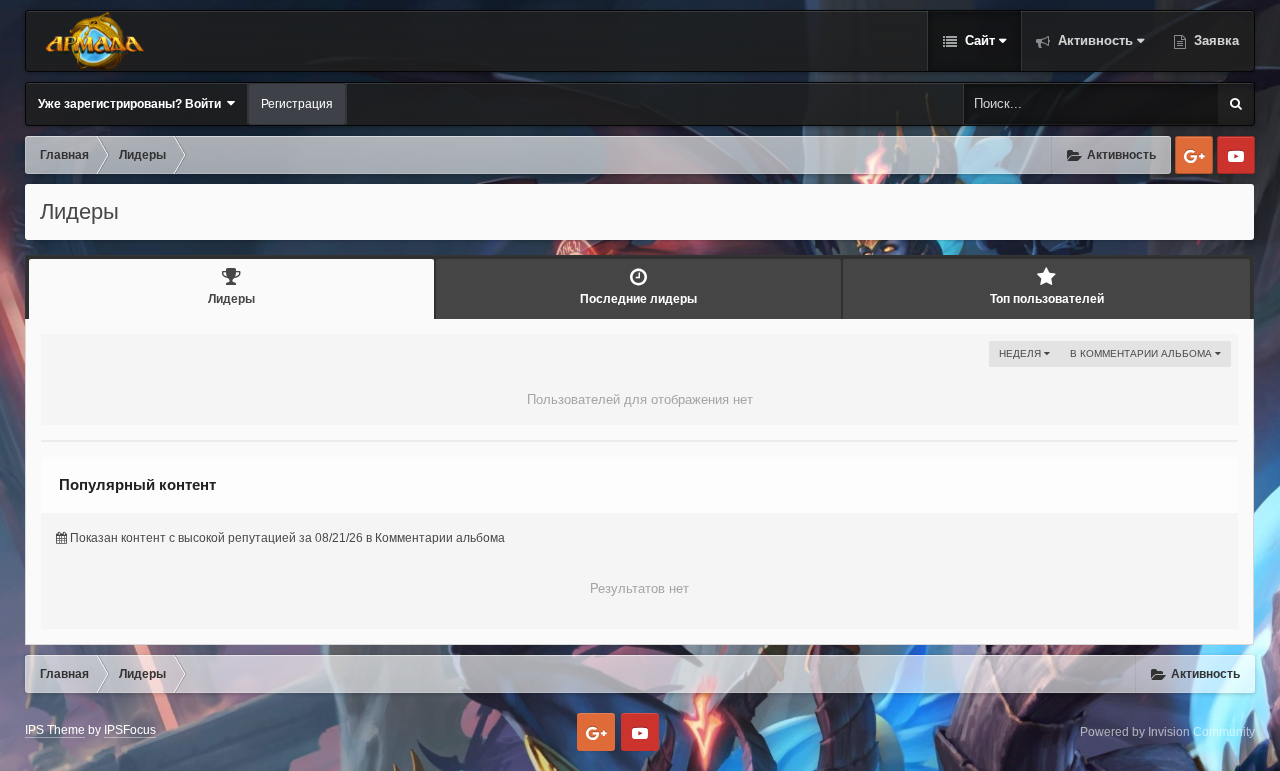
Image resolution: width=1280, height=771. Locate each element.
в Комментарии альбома (1142, 353)
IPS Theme (55, 730)
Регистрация (297, 104)
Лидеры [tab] (231, 299)
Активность (1093, 40)
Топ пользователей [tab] (1047, 299)
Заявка (1214, 40)
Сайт (978, 40)
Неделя (1021, 353)
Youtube (1236, 155)
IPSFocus (130, 730)
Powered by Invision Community (1167, 732)
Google (1194, 155)
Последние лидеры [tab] (638, 299)
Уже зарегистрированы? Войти (132, 104)
